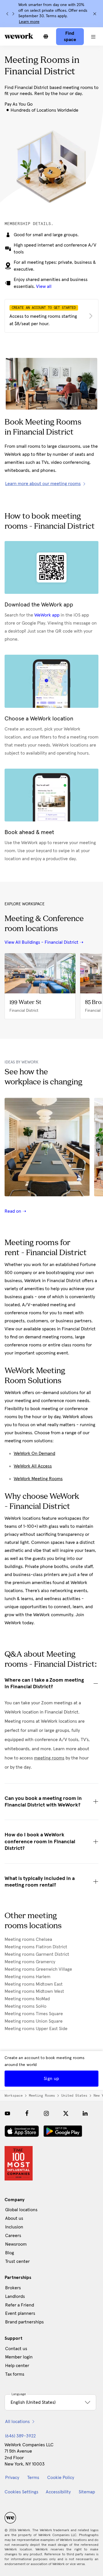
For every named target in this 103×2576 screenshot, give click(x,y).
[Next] (13, 14)
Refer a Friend (20, 2305)
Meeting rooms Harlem (27, 1977)
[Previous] (7, 14)
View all (44, 286)
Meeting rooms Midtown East (34, 1984)
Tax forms (15, 2374)
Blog (10, 2253)
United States (74, 2096)
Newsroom (16, 2244)
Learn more (29, 22)
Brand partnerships (24, 2322)
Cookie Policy (61, 2478)
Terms (33, 2478)
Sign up (51, 2079)
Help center (17, 2366)
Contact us (16, 2349)
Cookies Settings (21, 2492)
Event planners (20, 2313)
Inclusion (14, 2227)
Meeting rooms (42, 2096)
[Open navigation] (93, 36)
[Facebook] (27, 2113)
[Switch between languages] (46, 36)
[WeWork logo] (19, 36)
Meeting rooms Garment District (37, 1954)
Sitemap (87, 2492)
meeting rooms (49, 1758)
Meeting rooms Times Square (34, 2014)
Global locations (21, 2210)
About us (14, 2218)
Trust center (17, 2261)
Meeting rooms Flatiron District (36, 1947)
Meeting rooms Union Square (34, 2021)
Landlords (15, 2296)
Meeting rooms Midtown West (34, 1991)
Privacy (12, 2478)
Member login (19, 2357)
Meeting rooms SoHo (25, 2006)
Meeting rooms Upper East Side (36, 2029)
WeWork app (47, 615)
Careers (13, 2236)
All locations (17, 2422)
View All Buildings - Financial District (41, 942)
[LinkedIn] (85, 2113)
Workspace (14, 2096)
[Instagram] (46, 2113)
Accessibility (58, 2492)
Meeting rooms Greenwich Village (38, 1969)
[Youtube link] (7, 2113)
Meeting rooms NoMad (27, 1999)
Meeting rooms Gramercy (30, 1962)
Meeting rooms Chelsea (28, 1939)
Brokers (13, 2288)
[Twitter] (66, 2113)
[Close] (95, 14)
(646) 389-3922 (20, 2436)
